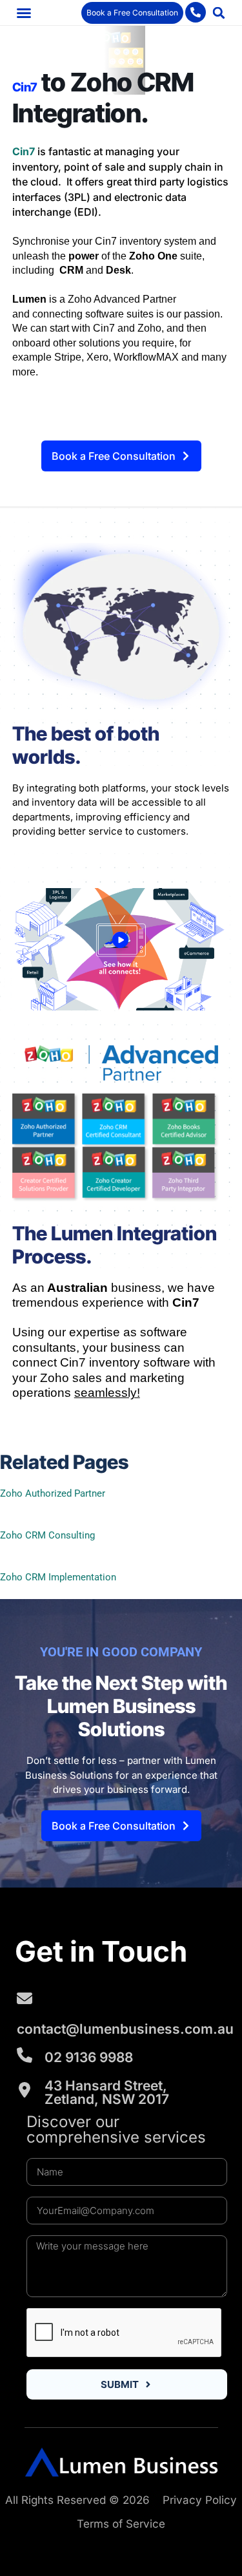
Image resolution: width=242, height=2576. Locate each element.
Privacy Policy (200, 2500)
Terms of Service (121, 2524)
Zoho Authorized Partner (53, 1493)
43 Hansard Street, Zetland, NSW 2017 (107, 2092)
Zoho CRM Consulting (47, 1535)
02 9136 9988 (89, 2057)
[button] (24, 13)
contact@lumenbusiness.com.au (125, 2029)
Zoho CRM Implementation (58, 1577)
